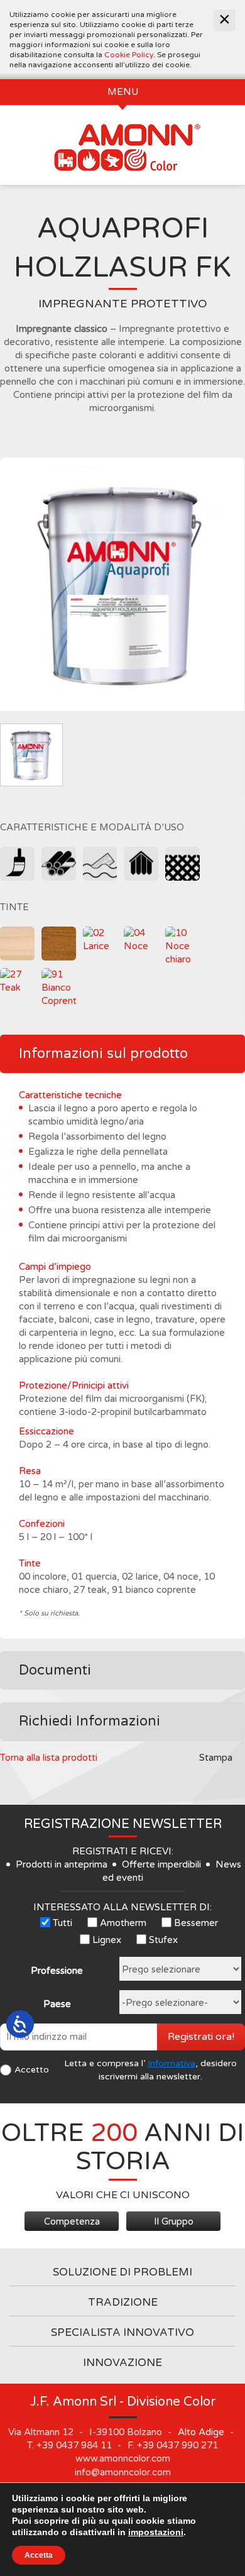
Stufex (163, 1940)
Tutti (63, 1923)
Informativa (171, 2063)
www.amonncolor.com (123, 2458)
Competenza (72, 2221)
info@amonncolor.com (123, 2472)
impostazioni (156, 2532)
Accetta (39, 2555)
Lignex (107, 1940)
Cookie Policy (129, 55)
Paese (57, 2004)
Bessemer (196, 1923)
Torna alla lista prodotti (49, 1758)
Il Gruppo (174, 2221)
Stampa (216, 1758)
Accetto (32, 2070)
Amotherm (123, 1923)
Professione (57, 1971)
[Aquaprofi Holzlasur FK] (122, 584)
